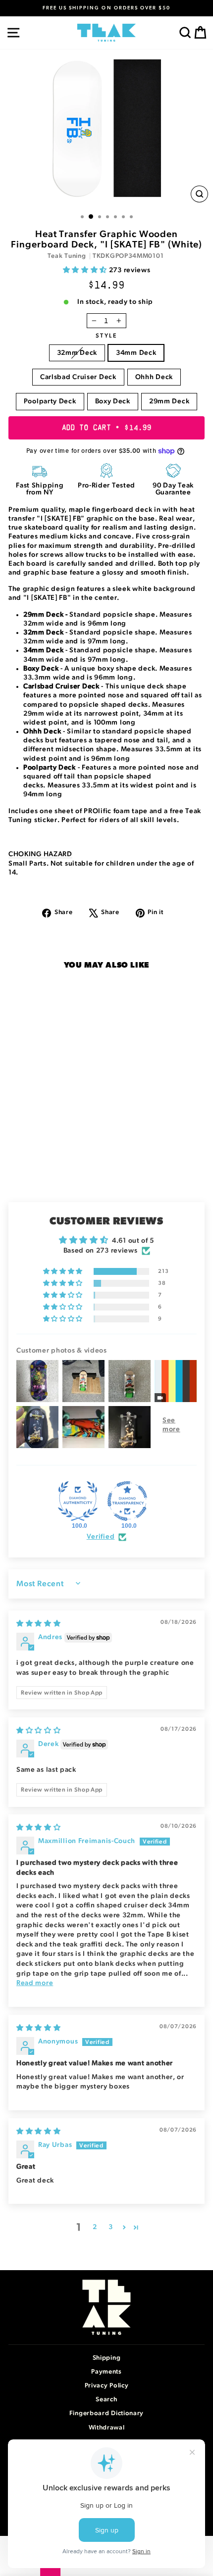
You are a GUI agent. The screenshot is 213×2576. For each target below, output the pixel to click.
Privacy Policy (107, 2386)
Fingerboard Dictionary (106, 2413)
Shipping (107, 2358)
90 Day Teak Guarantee (173, 489)
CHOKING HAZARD (40, 854)
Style (106, 336)
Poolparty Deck (50, 401)
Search (106, 2400)
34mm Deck (136, 353)
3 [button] (111, 2227)
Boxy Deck (113, 401)
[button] (86, 270)
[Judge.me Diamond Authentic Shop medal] (78, 1501)
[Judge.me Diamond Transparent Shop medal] (127, 1501)
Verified (101, 1537)
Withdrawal (107, 2428)
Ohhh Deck (154, 377)
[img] (39, 1624)
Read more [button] (35, 1983)
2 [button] (95, 2227)
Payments (106, 2372)
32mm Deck (77, 353)
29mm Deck (169, 401)
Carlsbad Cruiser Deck (78, 377)
